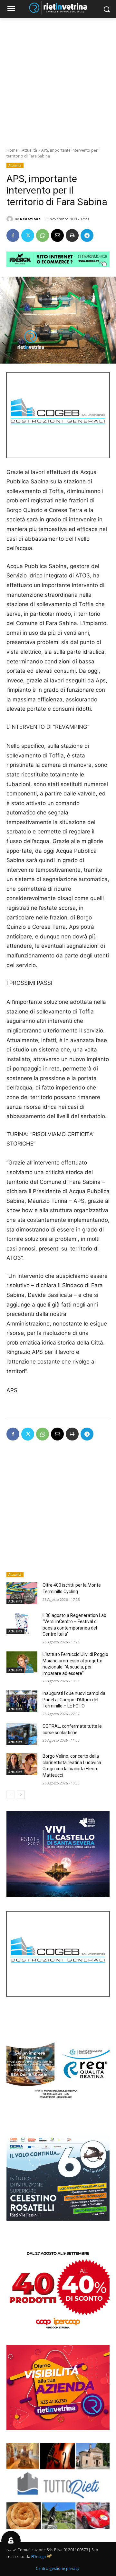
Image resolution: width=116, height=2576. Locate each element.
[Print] (72, 235)
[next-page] (21, 1795)
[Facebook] (13, 235)
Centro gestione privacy (58, 2568)
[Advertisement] (58, 79)
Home (12, 150)
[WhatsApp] (43, 235)
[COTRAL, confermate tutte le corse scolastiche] (22, 1734)
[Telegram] (87, 235)
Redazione (30, 219)
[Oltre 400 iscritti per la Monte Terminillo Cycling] (22, 1593)
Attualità (29, 150)
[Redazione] (11, 219)
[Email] (57, 235)
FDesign (39, 2557)
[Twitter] (28, 235)
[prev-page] (10, 1795)
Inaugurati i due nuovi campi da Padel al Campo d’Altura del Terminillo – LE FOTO (74, 1700)
